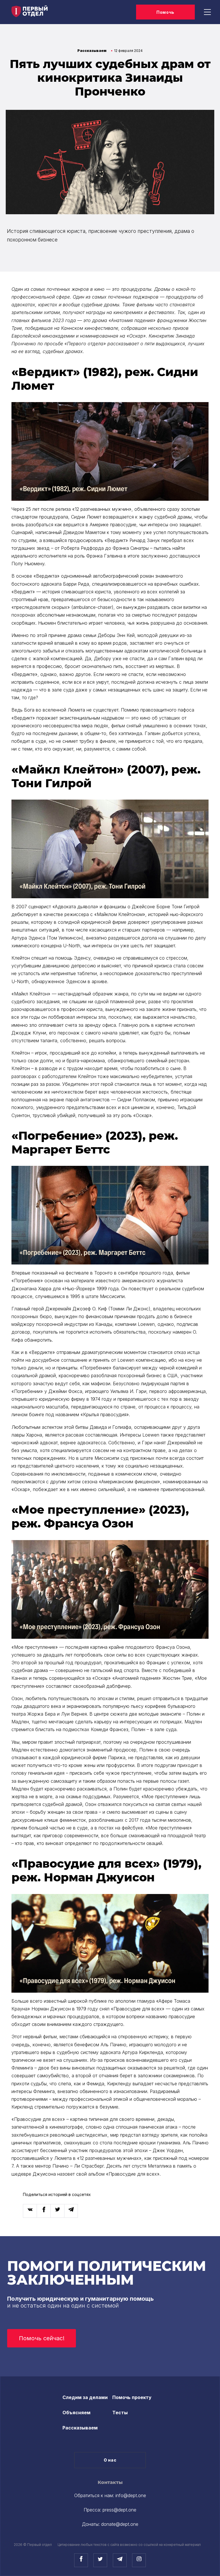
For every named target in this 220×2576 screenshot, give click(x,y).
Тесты (120, 2413)
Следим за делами (85, 2397)
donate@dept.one (120, 2524)
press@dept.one (119, 2510)
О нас (110, 2460)
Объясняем (76, 2413)
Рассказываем (80, 2428)
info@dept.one (131, 2495)
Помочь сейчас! (42, 2338)
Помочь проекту (132, 2397)
